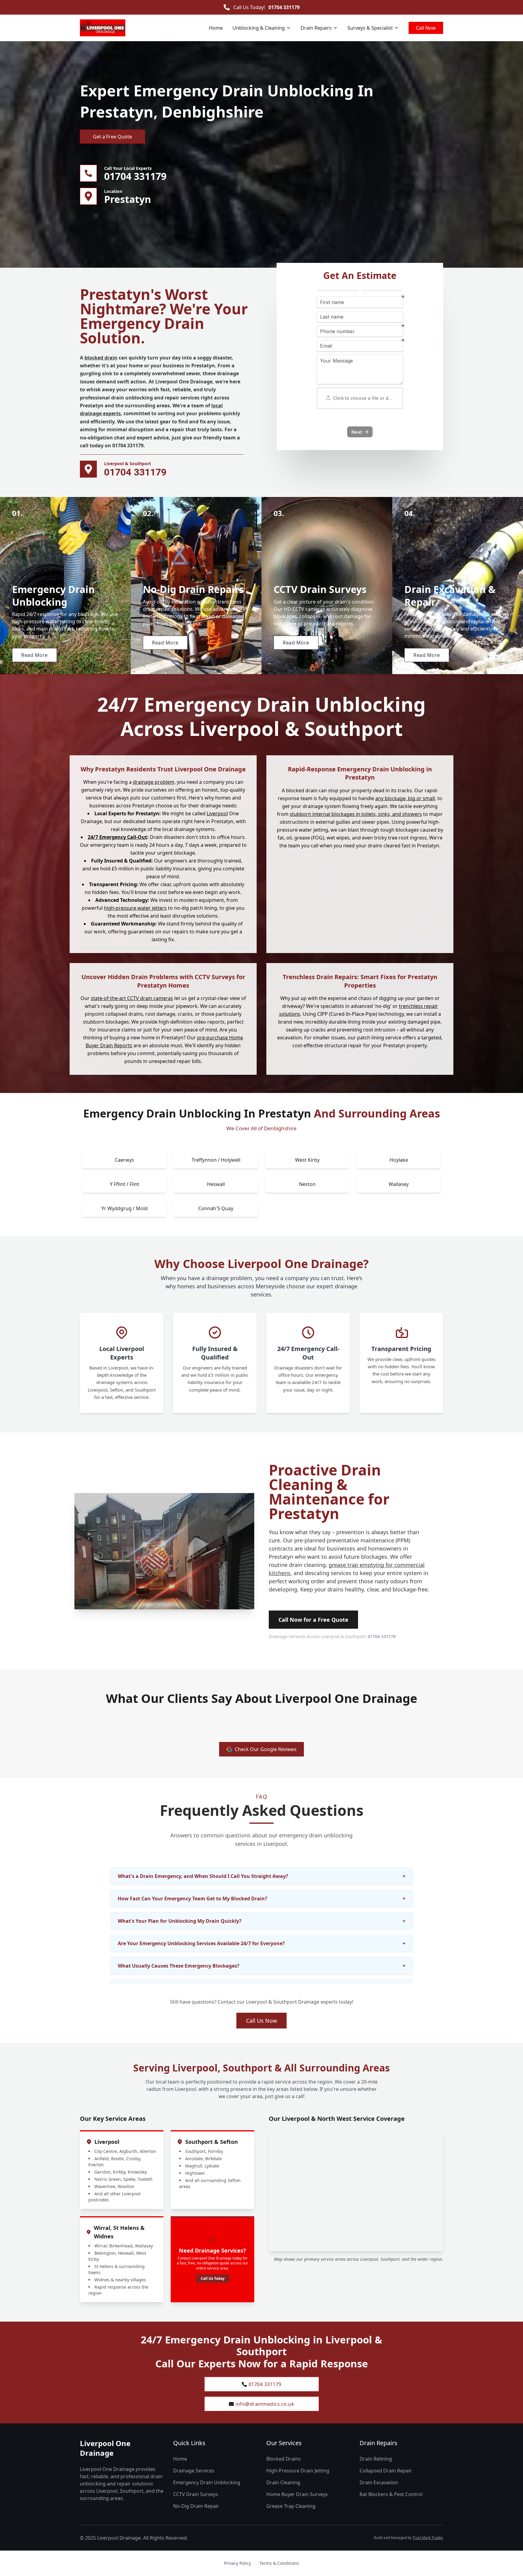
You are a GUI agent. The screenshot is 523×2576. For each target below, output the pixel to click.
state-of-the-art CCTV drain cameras (132, 998)
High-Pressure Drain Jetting (298, 2471)
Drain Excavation (379, 2482)
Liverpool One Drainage (105, 2448)
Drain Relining (376, 2459)
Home (216, 28)
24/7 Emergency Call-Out (117, 837)
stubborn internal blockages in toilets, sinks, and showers (356, 814)
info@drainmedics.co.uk (265, 2404)
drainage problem (154, 782)
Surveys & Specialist (370, 28)
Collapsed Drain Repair (386, 2471)
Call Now (426, 28)
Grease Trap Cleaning (291, 2506)
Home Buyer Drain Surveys (297, 2494)
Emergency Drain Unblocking (207, 2482)
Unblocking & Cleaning (259, 28)
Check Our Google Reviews (266, 1749)
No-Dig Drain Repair (196, 2506)
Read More (35, 655)
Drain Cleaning (283, 2482)
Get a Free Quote (112, 137)
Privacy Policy (237, 2563)
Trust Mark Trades (428, 2538)
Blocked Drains (284, 2459)
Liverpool (217, 814)
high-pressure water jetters (135, 908)
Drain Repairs (316, 28)
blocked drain (101, 358)
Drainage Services (194, 2471)
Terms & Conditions (279, 2563)
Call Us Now (261, 2021)
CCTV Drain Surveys (196, 2494)
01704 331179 (284, 7)
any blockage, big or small (405, 798)
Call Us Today (213, 2278)
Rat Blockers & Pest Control (391, 2494)
